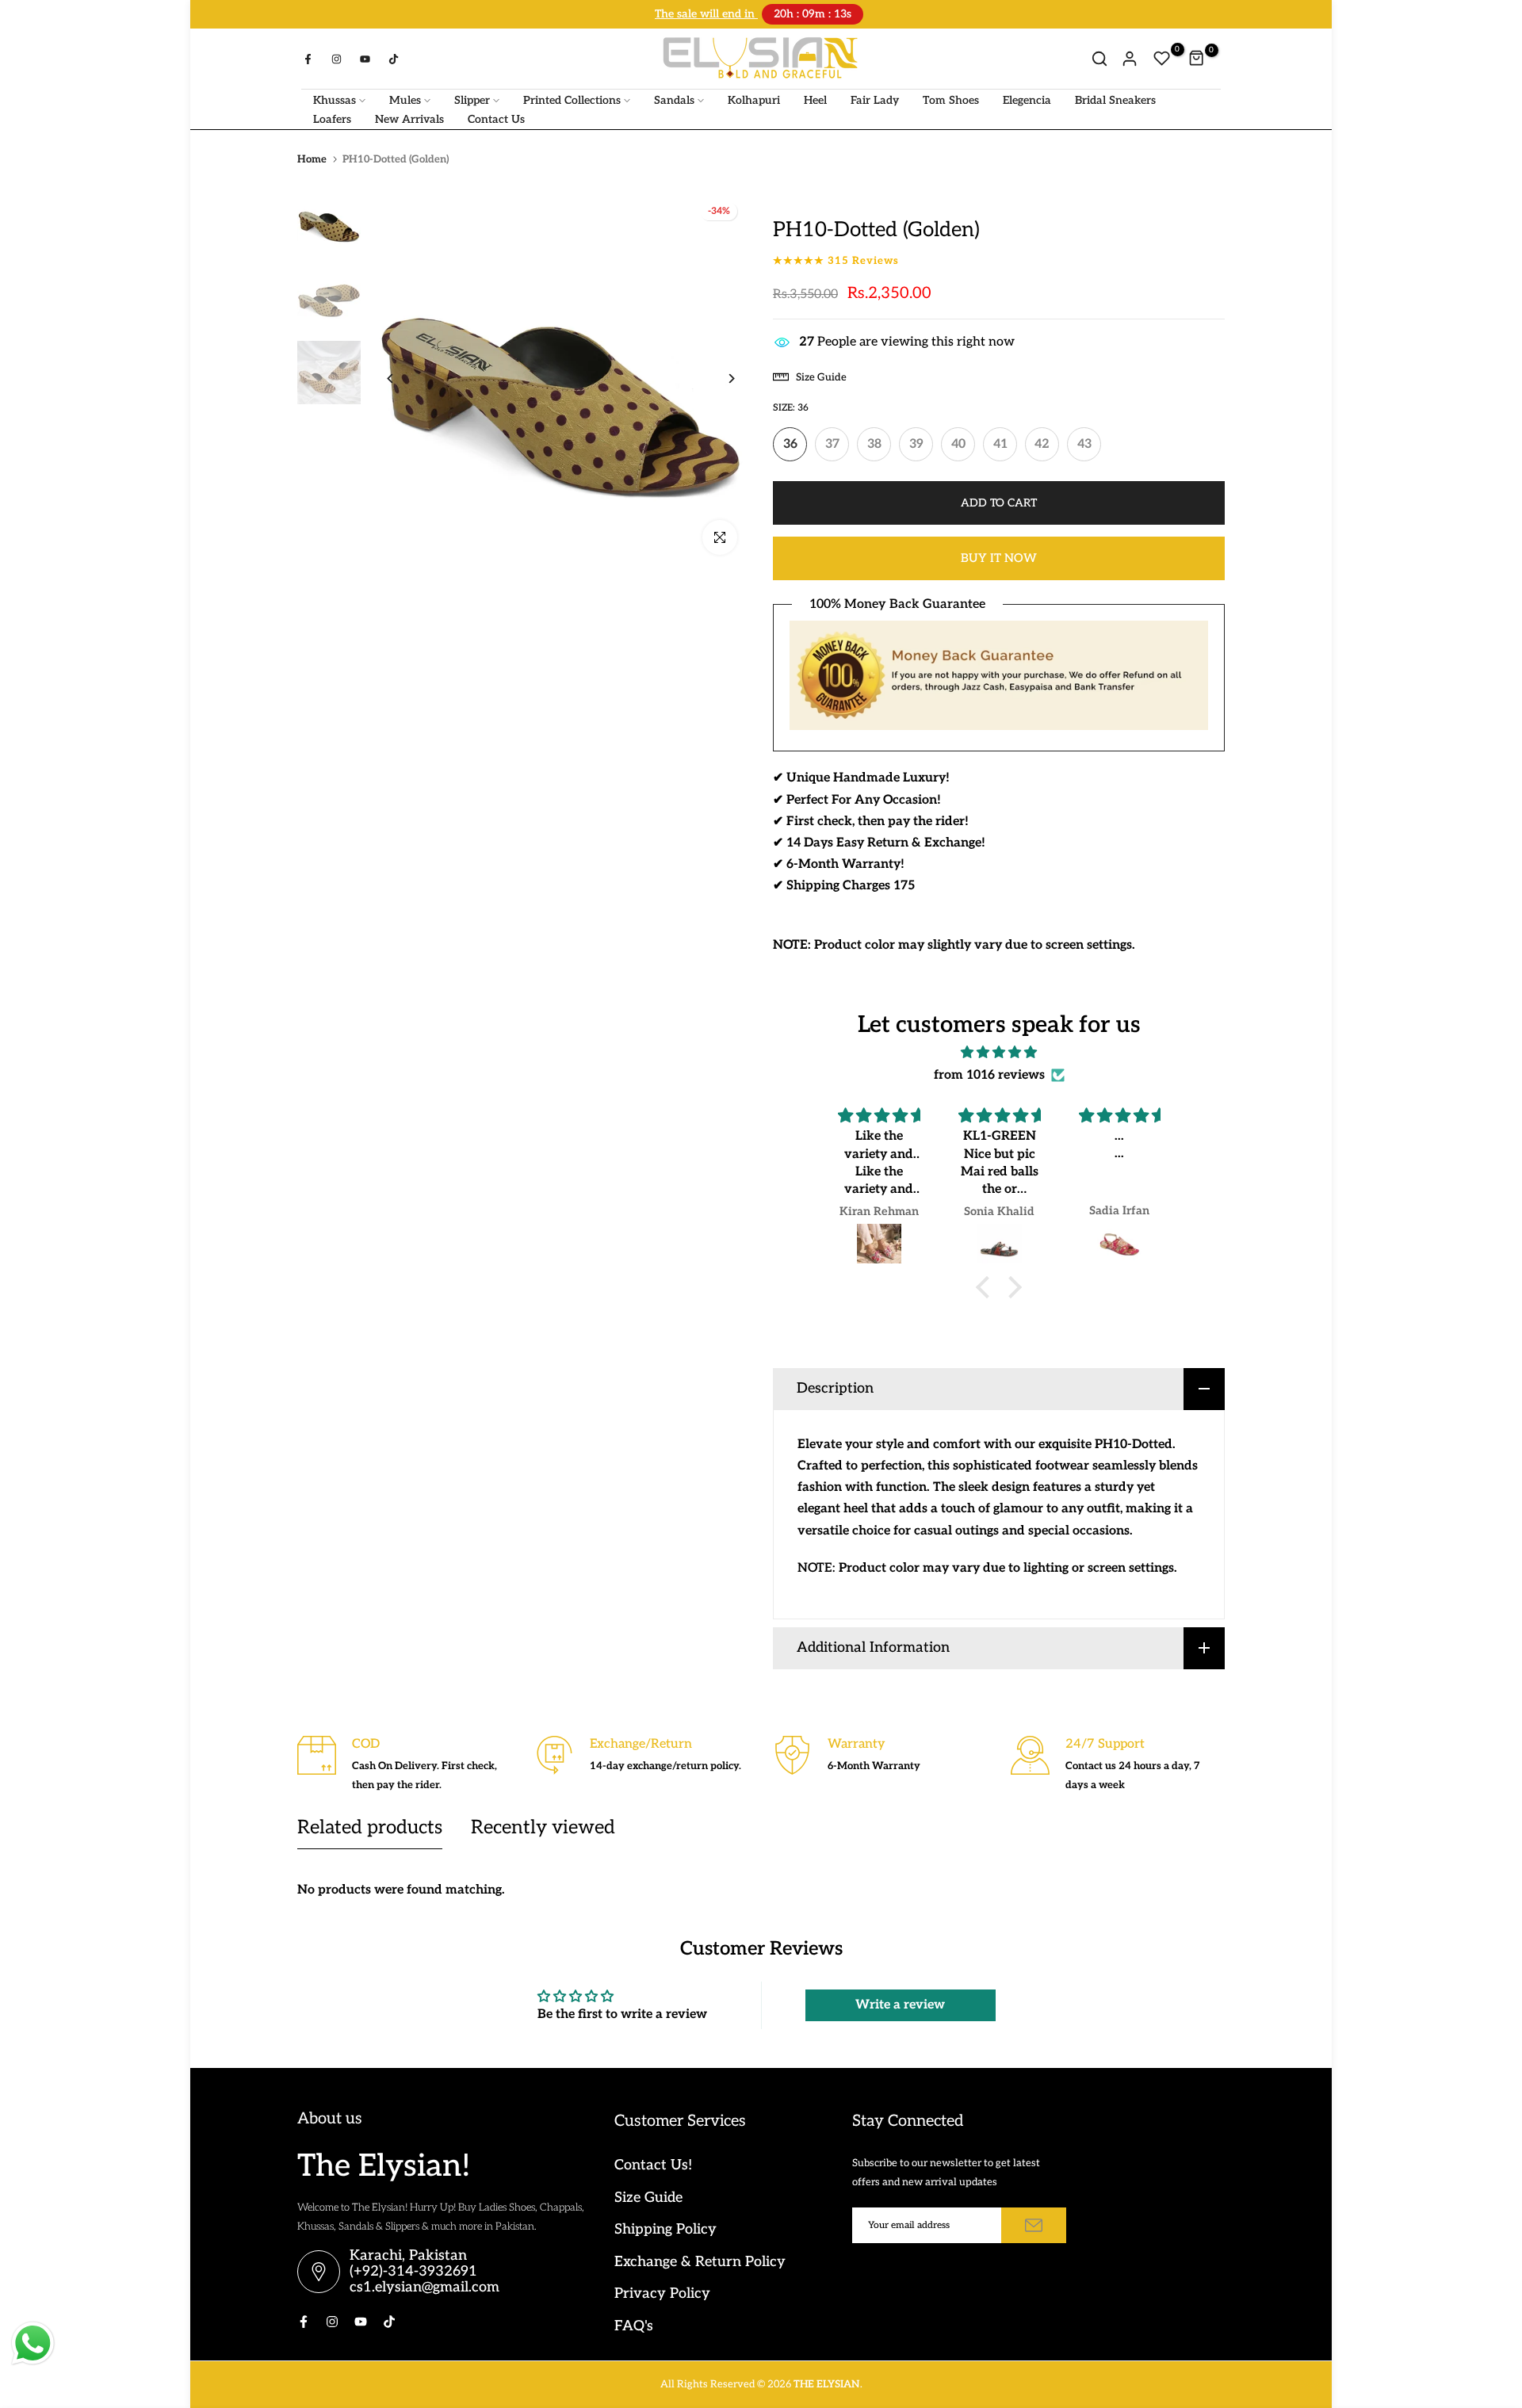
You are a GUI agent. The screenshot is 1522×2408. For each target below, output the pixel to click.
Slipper (472, 99)
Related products (370, 1826)
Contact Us (496, 118)
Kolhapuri (754, 99)
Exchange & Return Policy (700, 2260)
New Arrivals (409, 118)
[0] (1162, 57)
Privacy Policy (662, 2292)
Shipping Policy (665, 2228)
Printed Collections (572, 99)
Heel (815, 99)
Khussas (335, 99)
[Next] (719, 377)
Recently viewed (543, 1826)
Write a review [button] (900, 2003)
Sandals (674, 99)
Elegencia (1027, 99)
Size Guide (648, 2196)
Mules (405, 99)
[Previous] (402, 377)
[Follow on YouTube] (365, 57)
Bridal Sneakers (1115, 99)
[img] (999, 1051)
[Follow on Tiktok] (393, 57)
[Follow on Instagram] (336, 57)
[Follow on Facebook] (308, 57)
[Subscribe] (1034, 2224)
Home (312, 158)
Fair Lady (875, 99)
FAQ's (634, 2324)
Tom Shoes (951, 99)
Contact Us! (653, 2163)
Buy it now (999, 556)
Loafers (332, 118)
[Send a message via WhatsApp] (33, 2343)
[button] (987, 1286)
